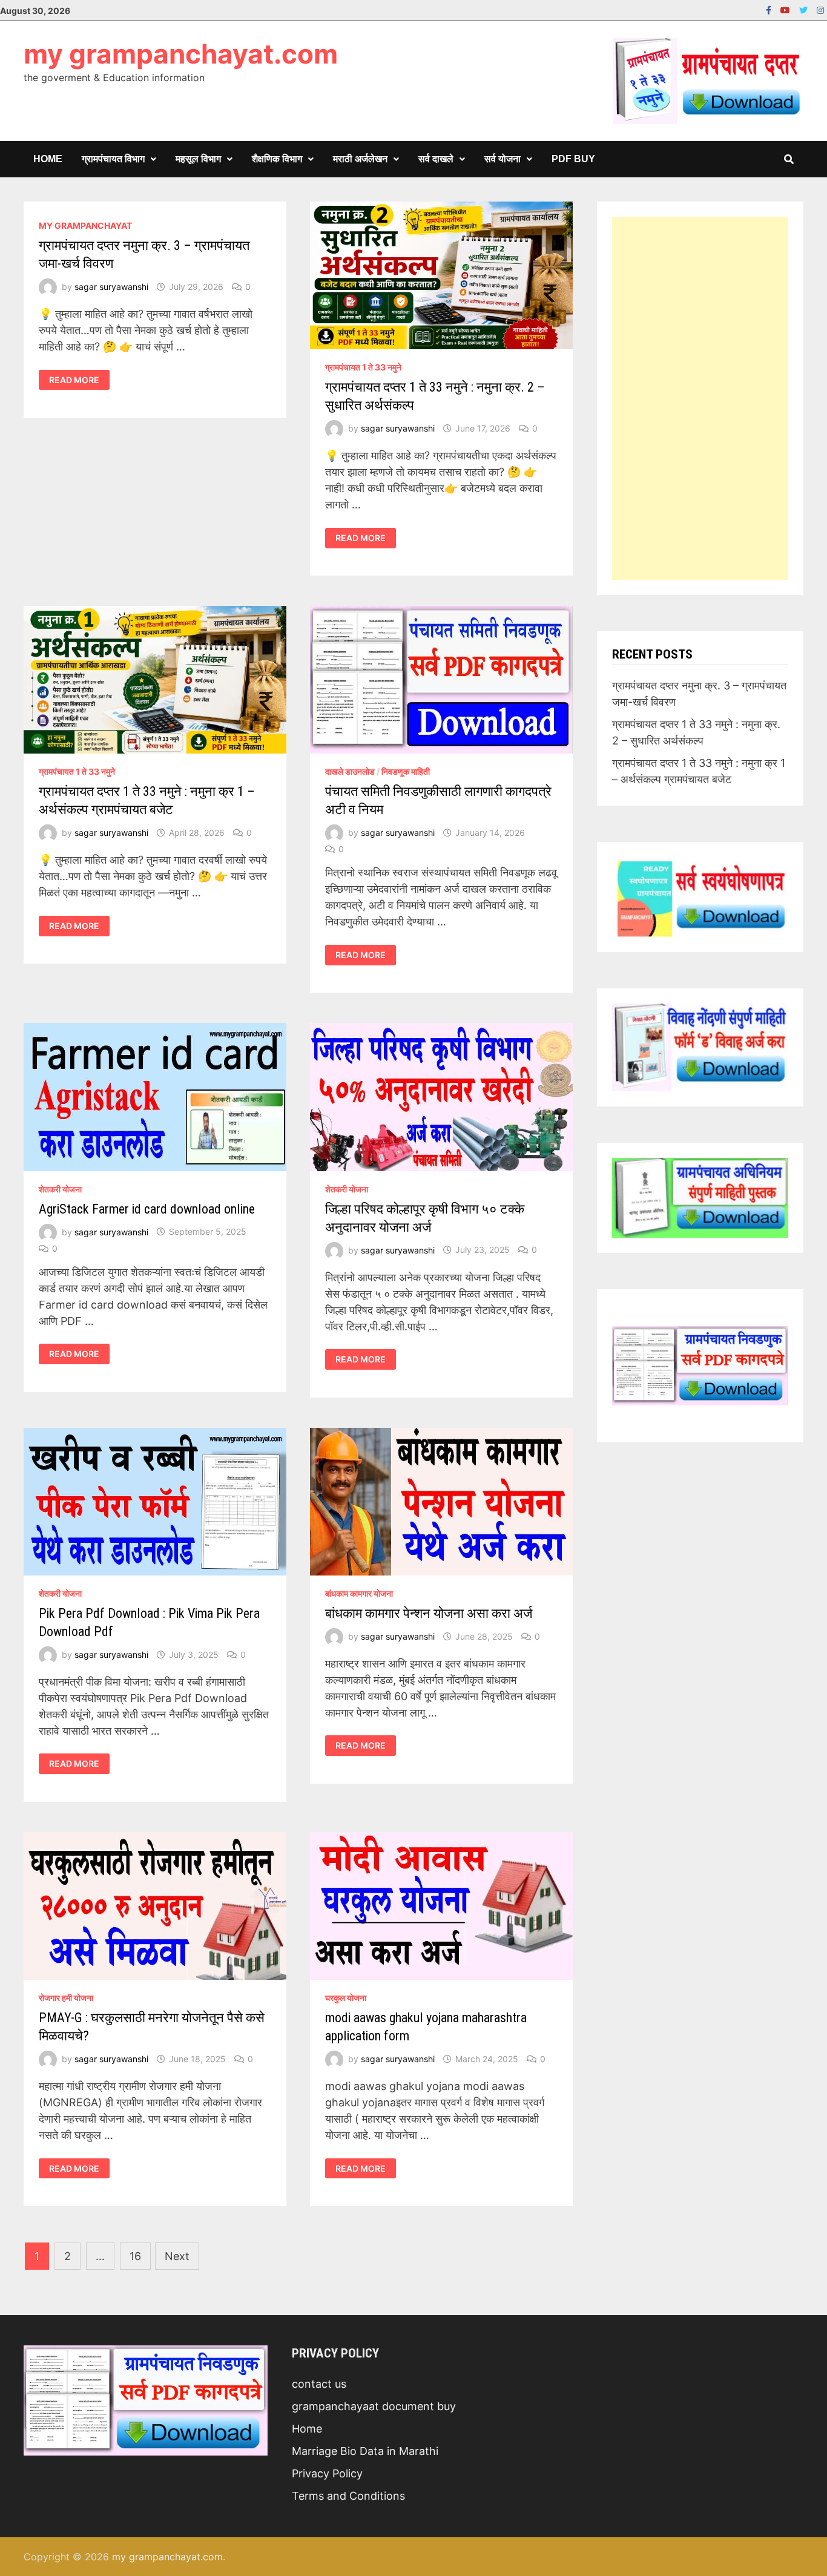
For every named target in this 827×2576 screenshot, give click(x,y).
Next (177, 2256)
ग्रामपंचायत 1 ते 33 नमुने (363, 367)
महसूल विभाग (198, 159)
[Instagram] (820, 9)
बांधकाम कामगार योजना (359, 1593)
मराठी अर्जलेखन (360, 159)
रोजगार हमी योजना (66, 1998)
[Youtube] (787, 9)
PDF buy (573, 159)
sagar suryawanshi (111, 287)
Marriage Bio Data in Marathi (365, 2451)
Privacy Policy (327, 2473)
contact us (319, 2384)
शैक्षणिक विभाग (277, 159)
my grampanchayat (85, 225)
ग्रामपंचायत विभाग (113, 159)
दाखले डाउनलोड (350, 771)
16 (135, 2256)
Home (48, 159)
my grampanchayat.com (181, 54)
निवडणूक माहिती (406, 771)
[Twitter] (805, 9)
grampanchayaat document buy (374, 2406)
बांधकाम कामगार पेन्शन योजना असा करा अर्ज (429, 1613)
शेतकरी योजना (60, 1189)
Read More (74, 380)
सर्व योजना (502, 159)
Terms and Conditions (348, 2496)
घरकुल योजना (346, 1998)
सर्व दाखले (436, 159)
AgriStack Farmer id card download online (147, 1209)
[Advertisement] (700, 398)
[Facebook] (770, 9)
